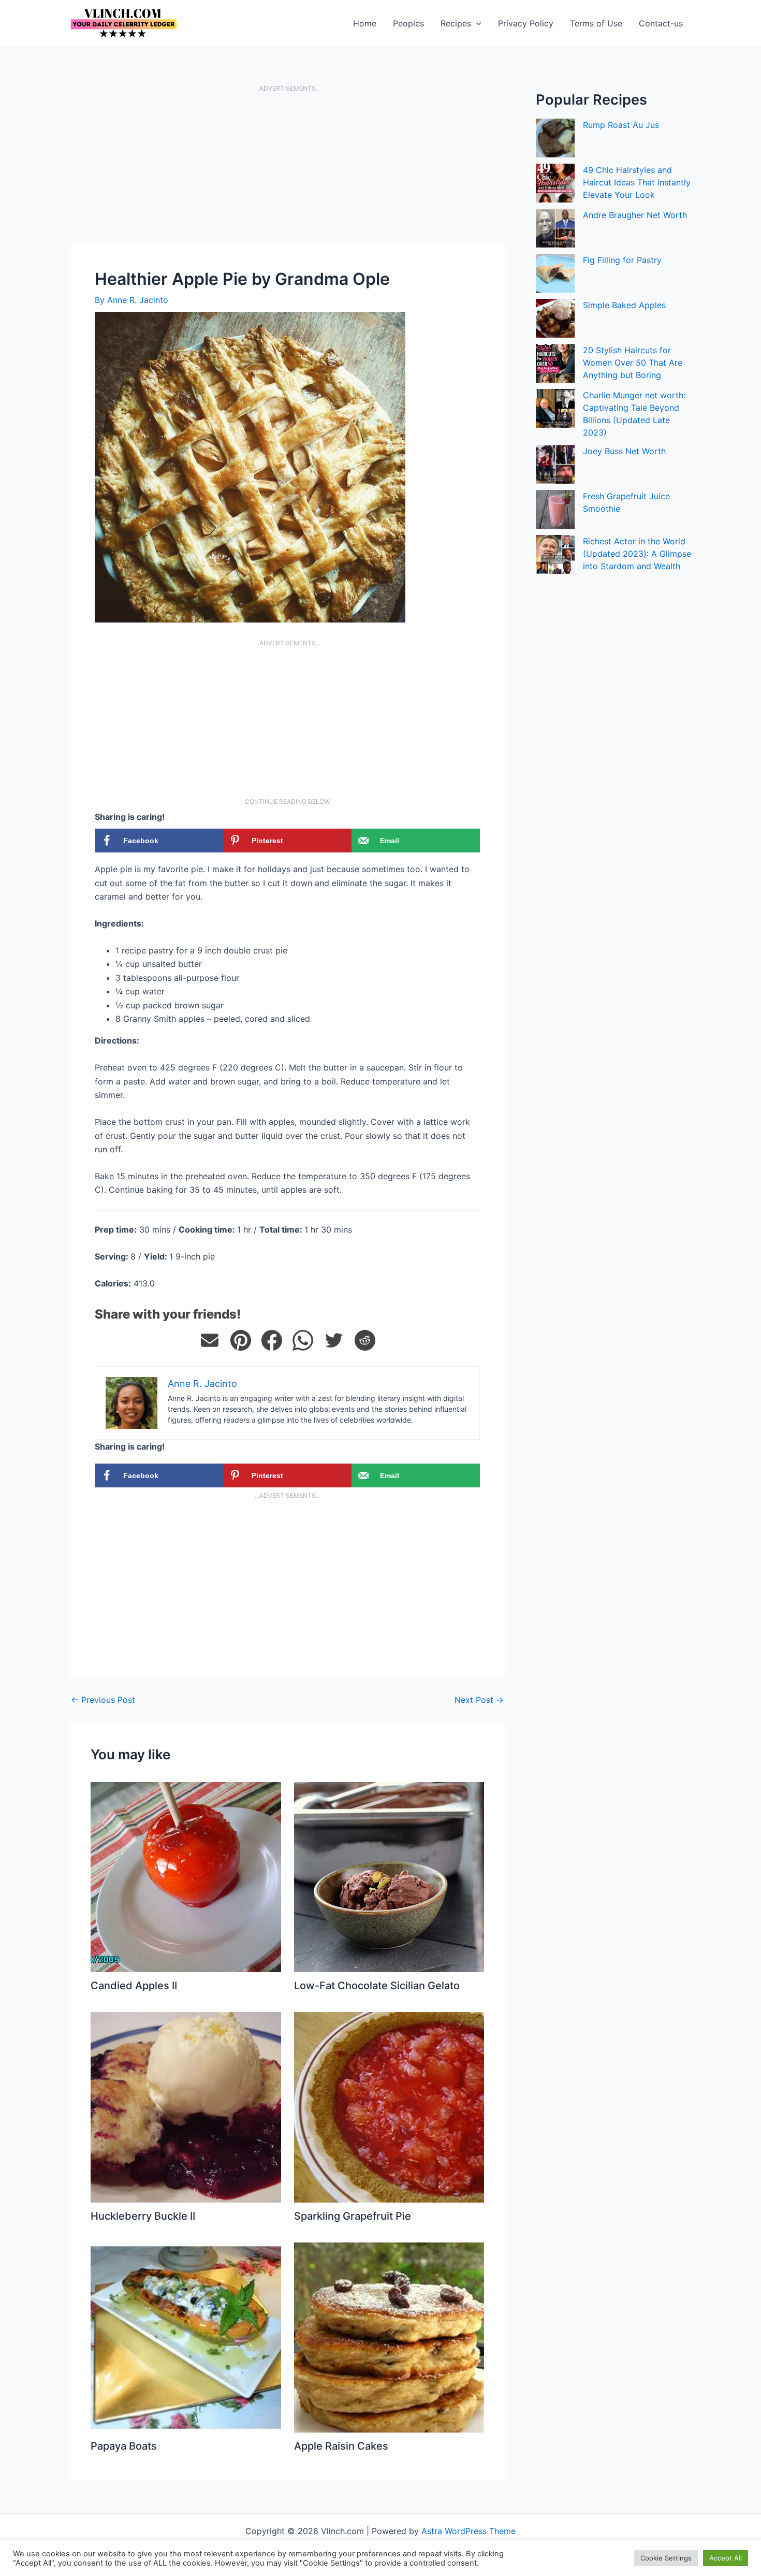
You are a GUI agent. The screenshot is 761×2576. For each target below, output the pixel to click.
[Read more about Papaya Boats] (186, 2337)
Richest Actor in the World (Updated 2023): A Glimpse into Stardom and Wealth (637, 554)
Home (365, 23)
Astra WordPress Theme (469, 2531)
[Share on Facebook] (272, 1340)
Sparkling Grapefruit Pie (353, 2216)
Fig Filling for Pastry (622, 260)
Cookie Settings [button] (666, 2558)
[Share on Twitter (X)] (334, 1340)
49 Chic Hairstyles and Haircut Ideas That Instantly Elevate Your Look (637, 182)
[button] (476, 23)
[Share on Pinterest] (241, 1340)
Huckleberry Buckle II (143, 2216)
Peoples (408, 23)
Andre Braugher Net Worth (635, 215)
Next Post (479, 1700)
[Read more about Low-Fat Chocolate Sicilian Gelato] (389, 1876)
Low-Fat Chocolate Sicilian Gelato (377, 1986)
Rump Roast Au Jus (621, 125)
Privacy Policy (526, 23)
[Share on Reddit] (365, 1340)
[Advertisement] (287, 168)
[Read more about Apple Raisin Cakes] (389, 2337)
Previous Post (103, 1700)
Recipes (456, 23)
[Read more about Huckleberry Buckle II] (186, 2106)
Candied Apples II (134, 1986)
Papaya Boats (124, 2446)
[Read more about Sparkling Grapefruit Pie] (389, 2106)
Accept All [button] (726, 2558)
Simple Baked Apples (624, 305)
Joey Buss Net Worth (624, 451)
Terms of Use (596, 23)
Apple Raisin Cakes (341, 2446)
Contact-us (661, 23)
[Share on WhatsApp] (303, 1340)
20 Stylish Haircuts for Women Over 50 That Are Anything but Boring (633, 363)
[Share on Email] (210, 1340)
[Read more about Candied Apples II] (186, 1876)
